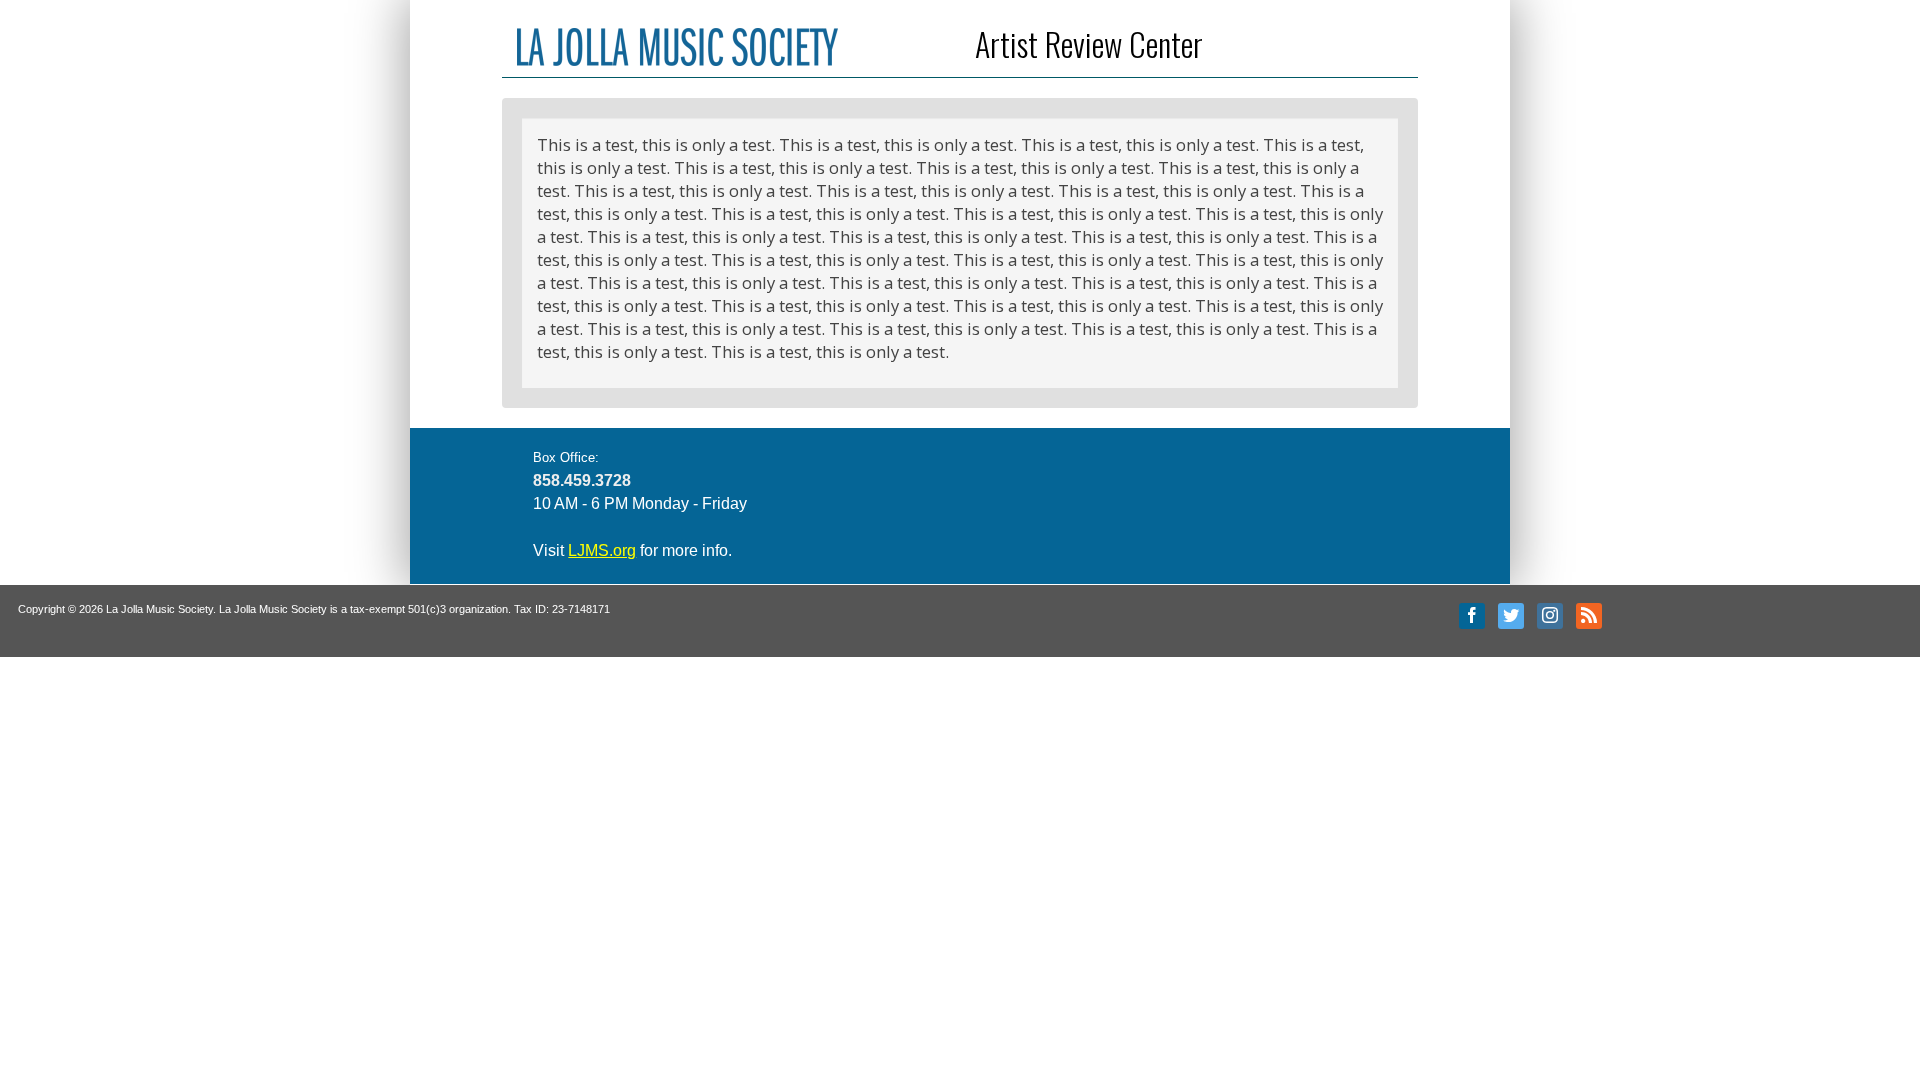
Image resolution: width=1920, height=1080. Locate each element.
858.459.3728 (582, 480)
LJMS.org (602, 550)
